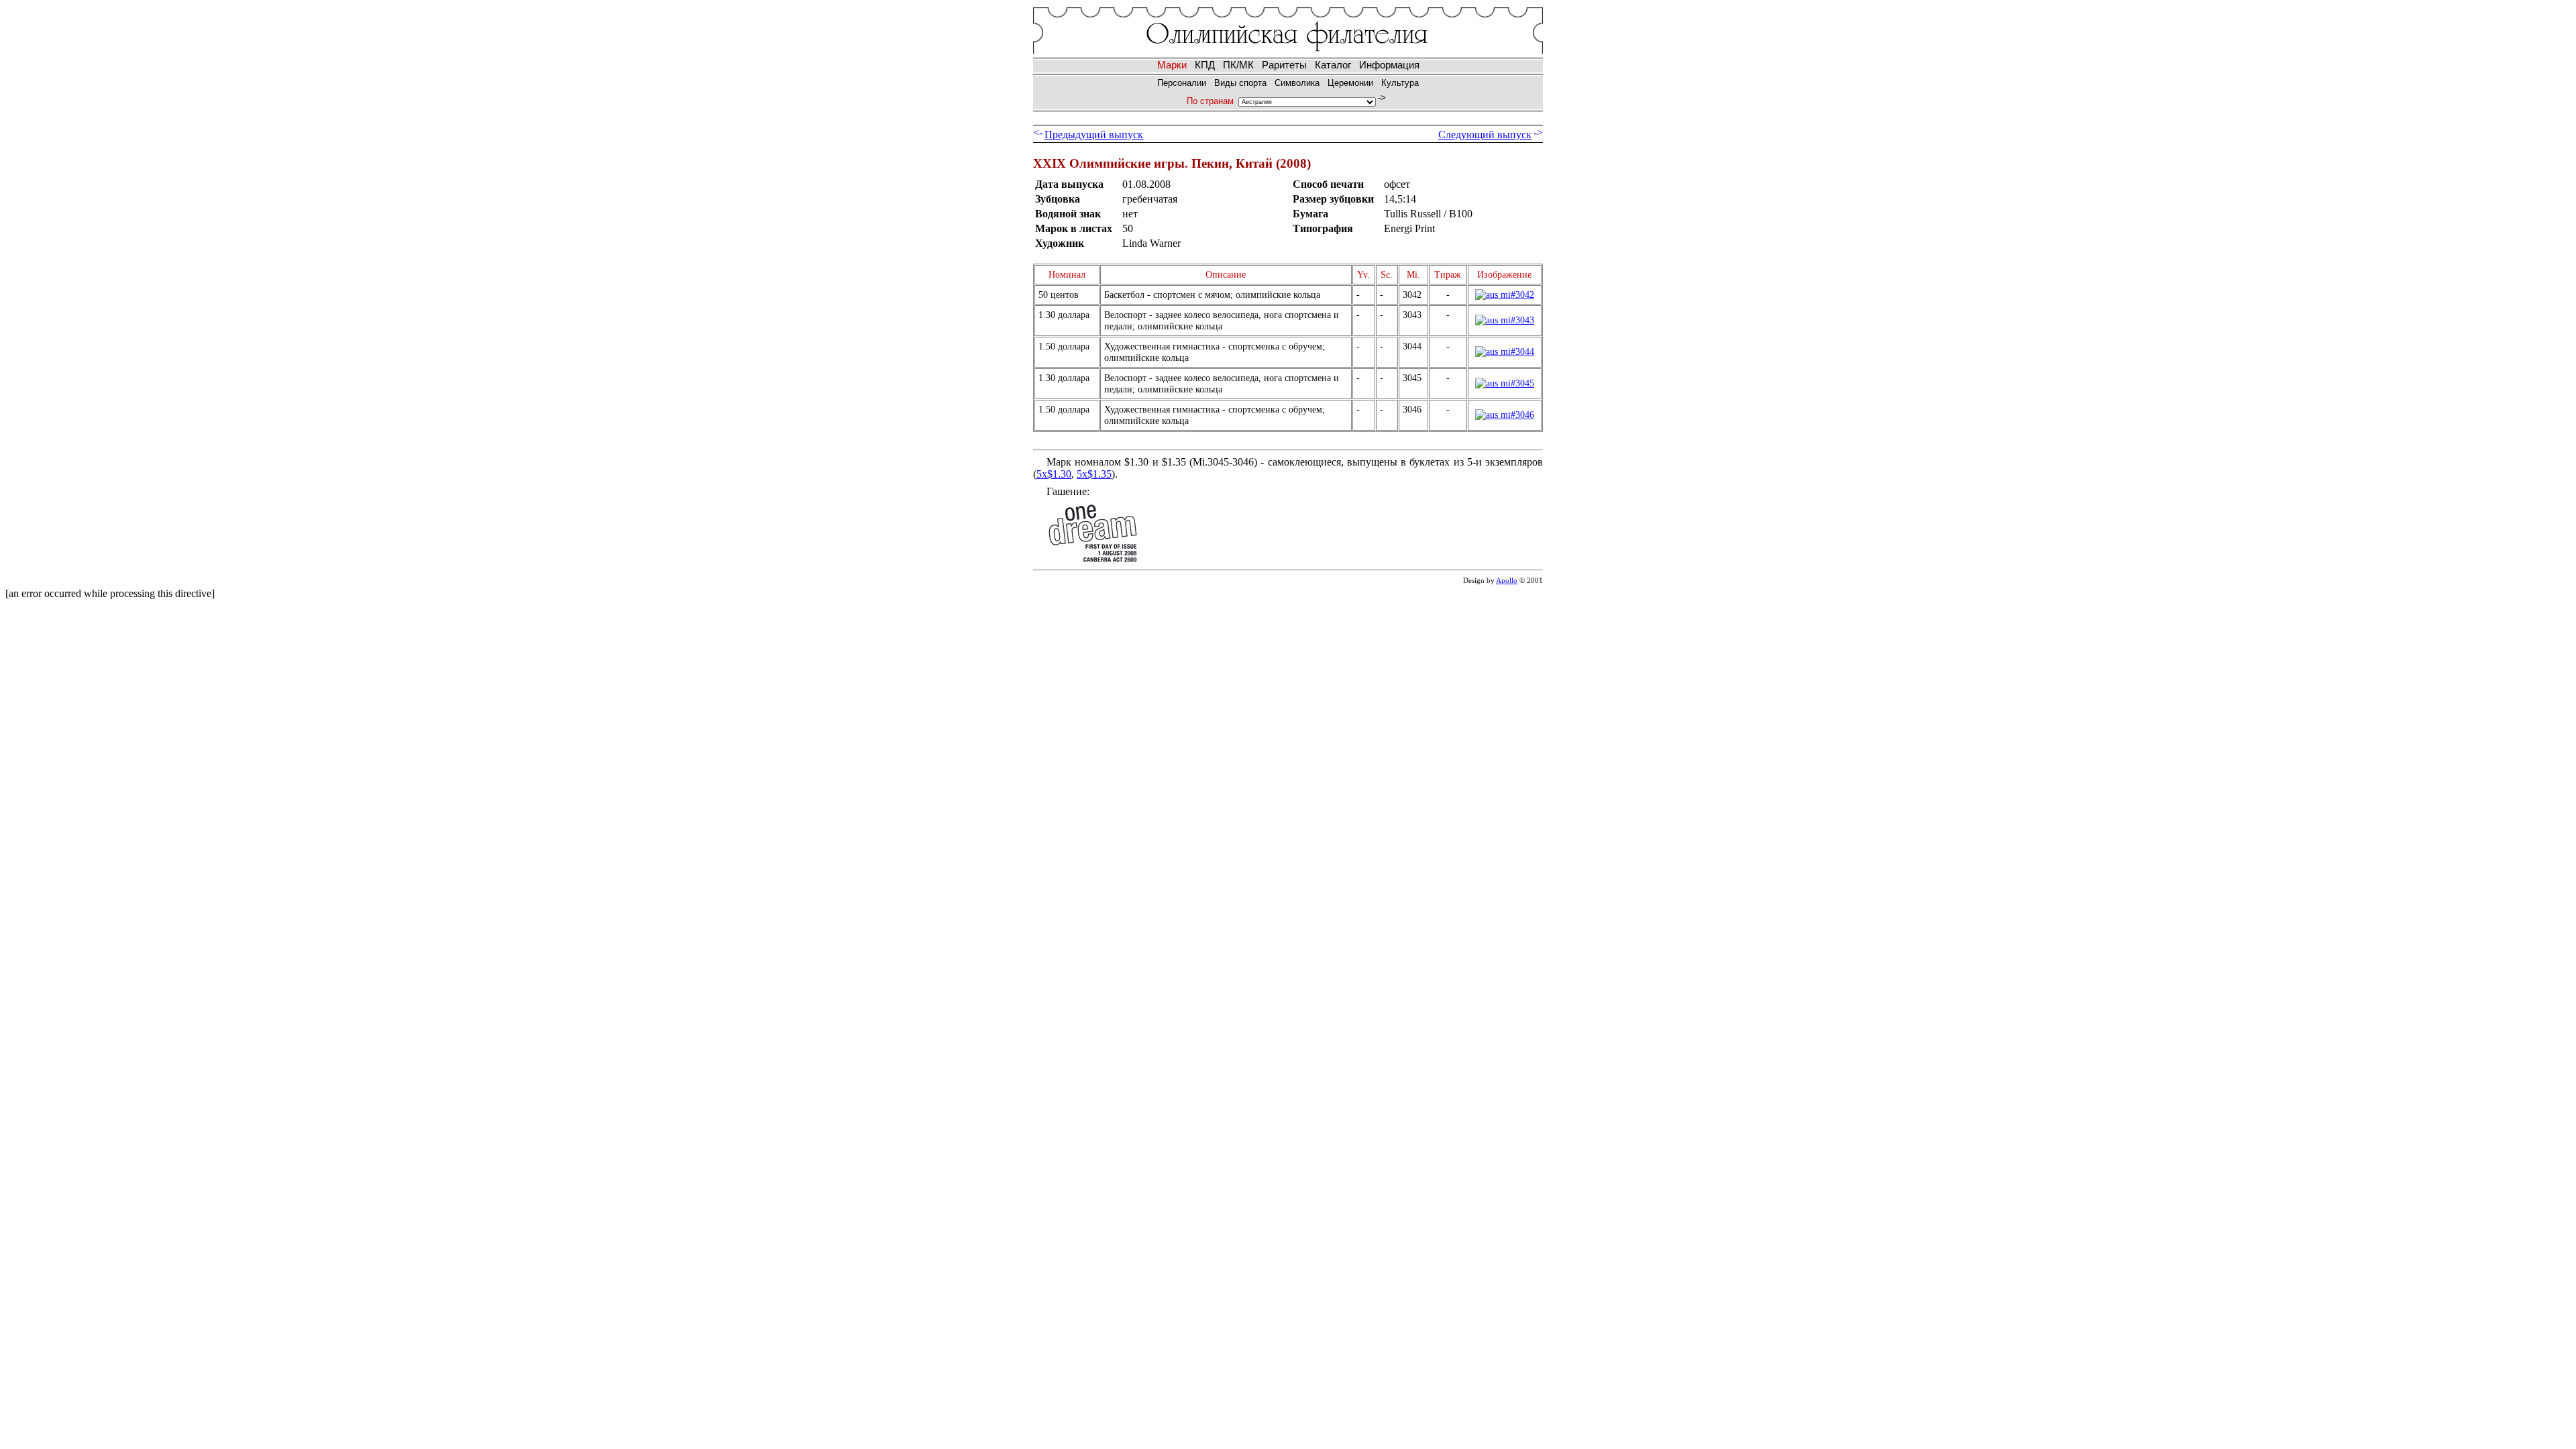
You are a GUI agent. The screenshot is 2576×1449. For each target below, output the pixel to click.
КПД (1205, 65)
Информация (1389, 65)
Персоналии (1182, 83)
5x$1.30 (1054, 474)
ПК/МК (1238, 65)
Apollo (1507, 580)
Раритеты (1284, 65)
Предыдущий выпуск (1094, 135)
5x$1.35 (1094, 474)
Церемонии (1350, 83)
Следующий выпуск (1485, 135)
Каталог (1333, 65)
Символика (1297, 83)
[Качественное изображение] (1505, 294)
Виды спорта (1240, 83)
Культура (1400, 83)
